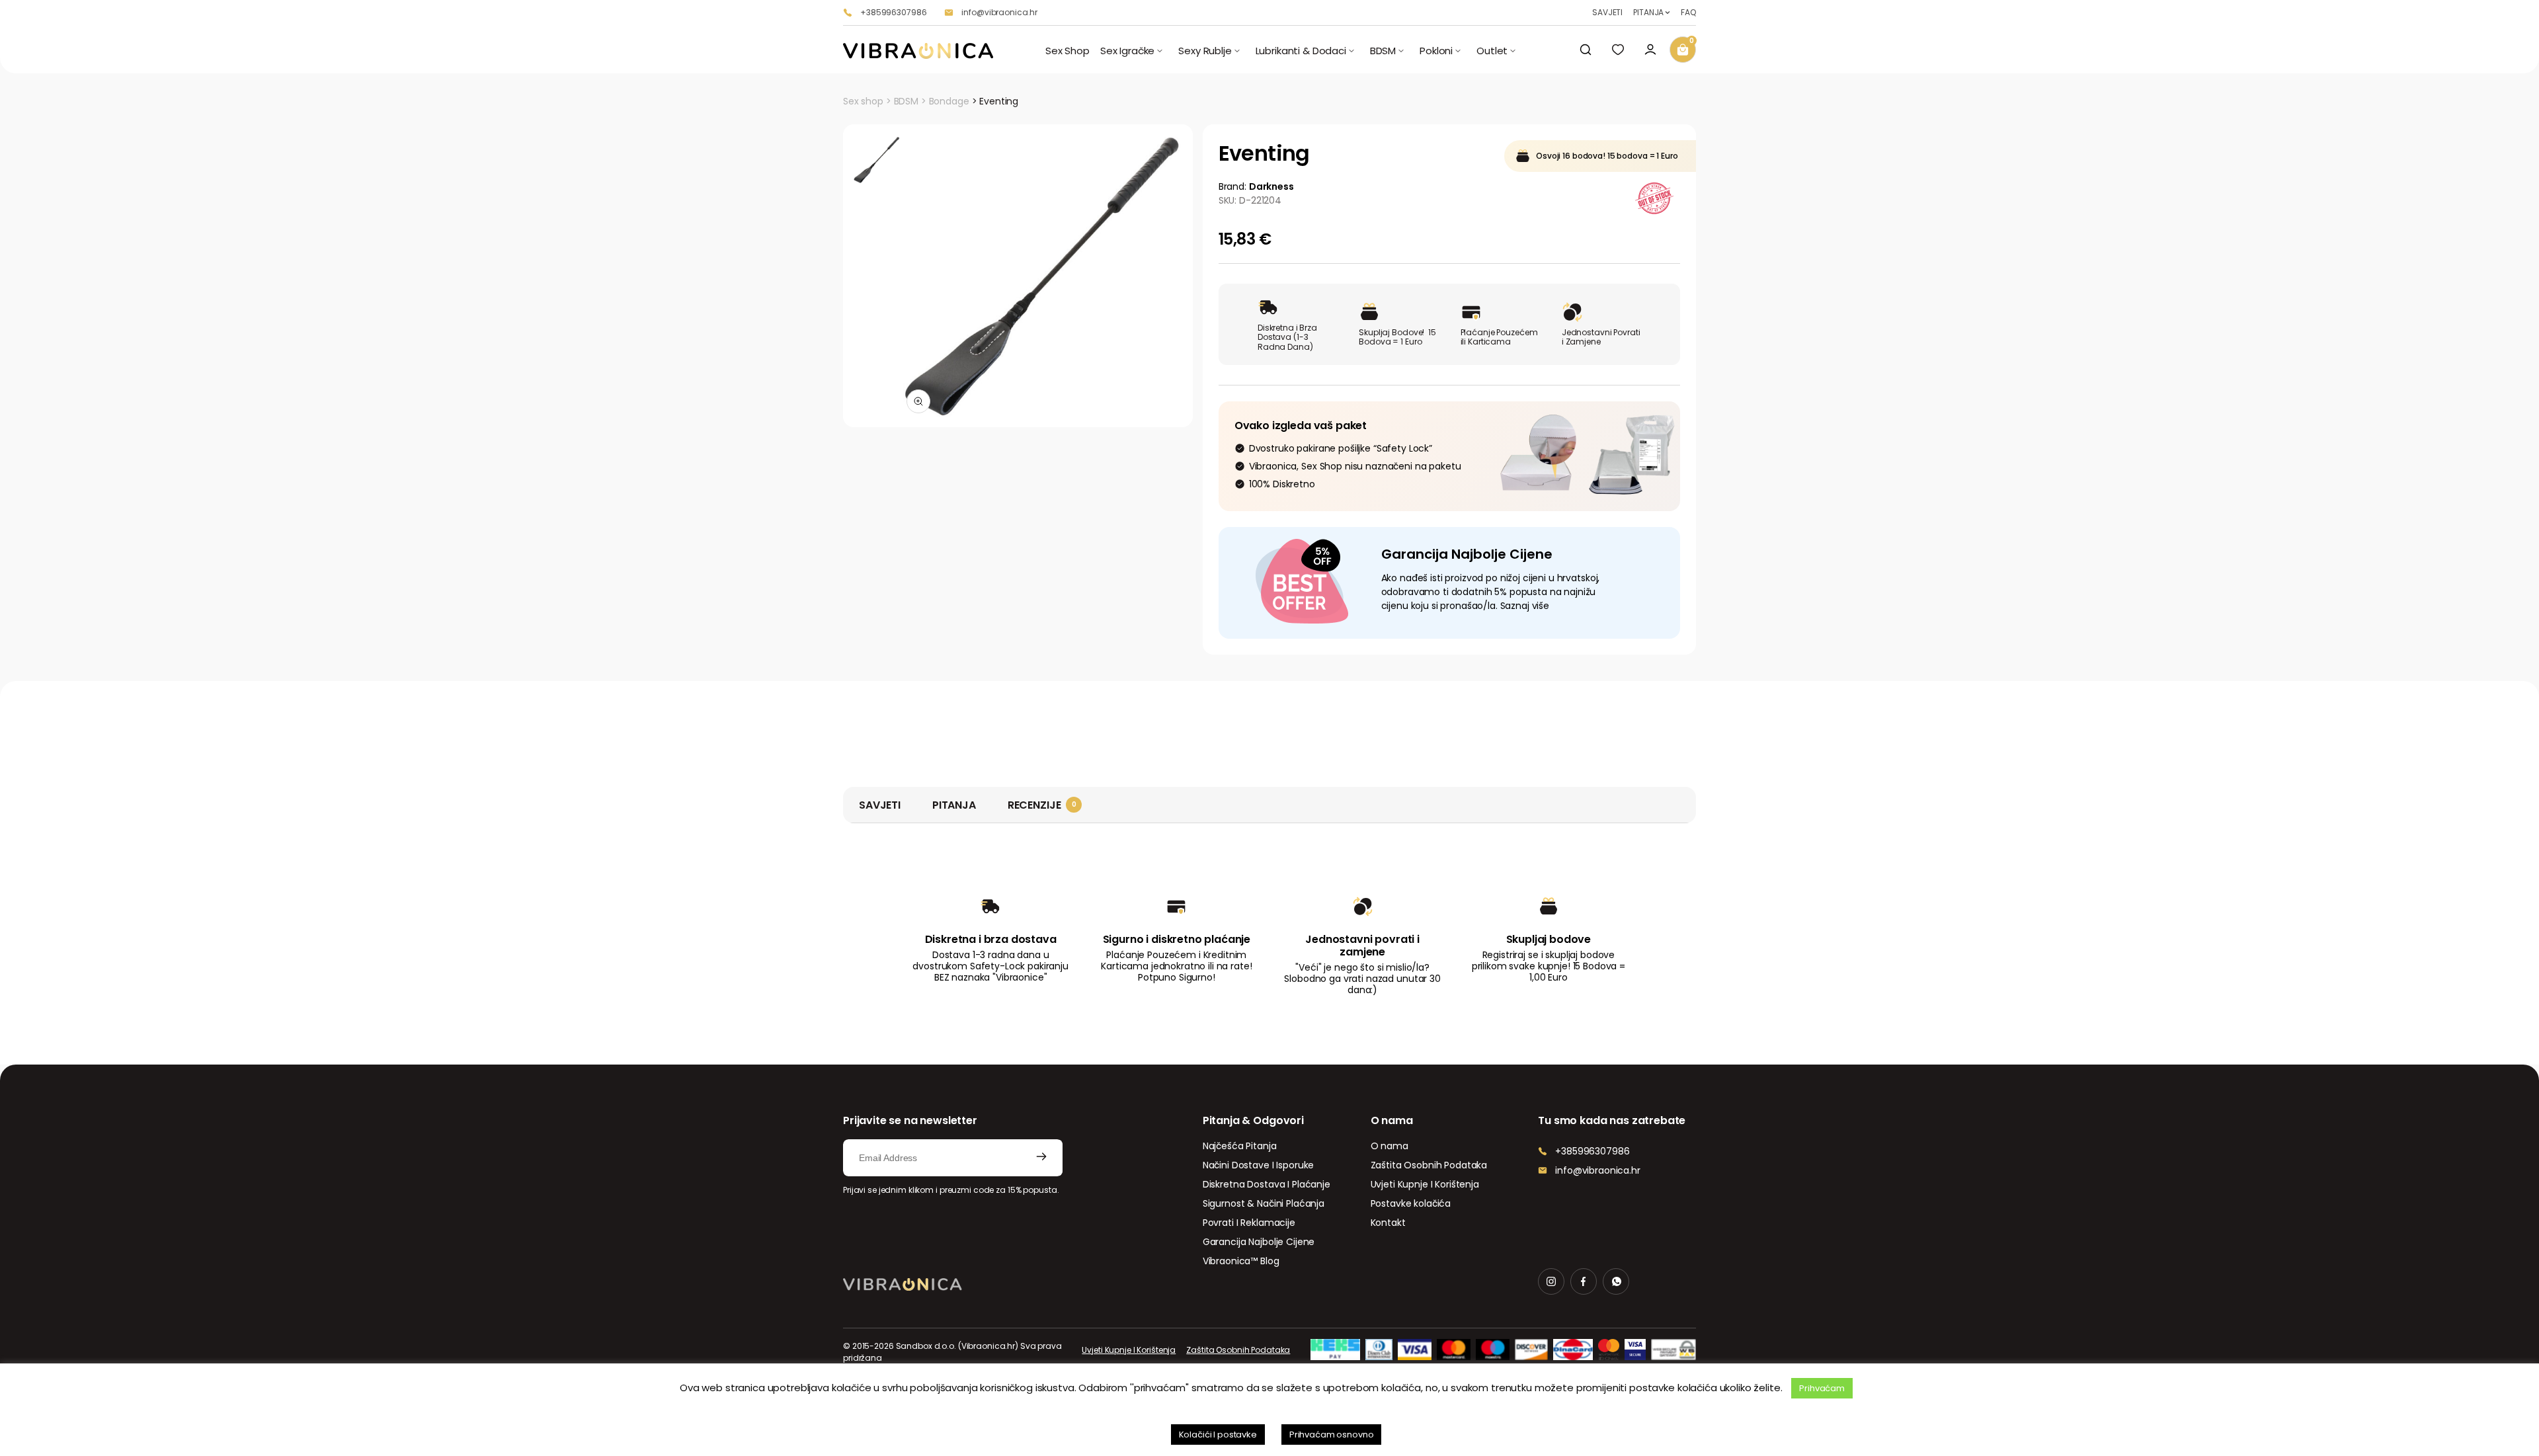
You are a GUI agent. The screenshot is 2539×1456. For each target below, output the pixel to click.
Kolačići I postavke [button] (1218, 1435)
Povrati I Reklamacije (1249, 1223)
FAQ (1688, 13)
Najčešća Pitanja (1240, 1146)
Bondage (949, 101)
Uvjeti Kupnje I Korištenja (1425, 1184)
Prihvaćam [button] (1822, 1388)
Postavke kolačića (1411, 1203)
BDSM (906, 101)
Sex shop (863, 101)
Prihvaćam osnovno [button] (1332, 1435)
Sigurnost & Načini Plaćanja (1264, 1203)
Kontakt (1388, 1223)
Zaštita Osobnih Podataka (1429, 1165)
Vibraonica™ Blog (1241, 1261)
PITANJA (1648, 13)
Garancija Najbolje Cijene (1259, 1242)
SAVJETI (1607, 13)
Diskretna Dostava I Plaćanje (1267, 1184)
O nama (1390, 1146)
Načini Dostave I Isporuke (1259, 1165)
